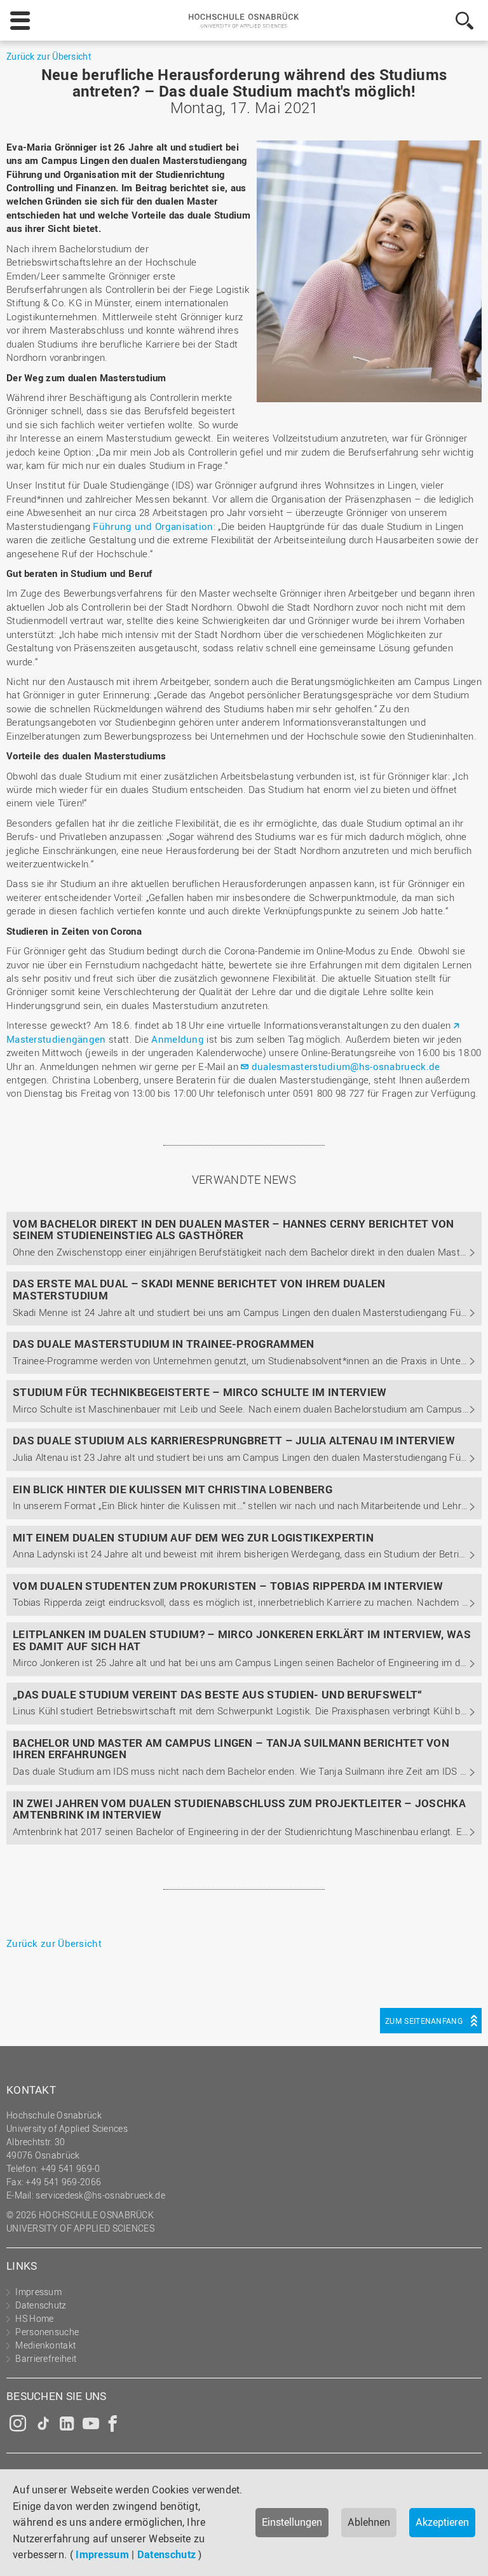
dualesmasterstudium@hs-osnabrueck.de (346, 1066)
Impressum (102, 2554)
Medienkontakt (45, 2345)
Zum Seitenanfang (424, 2021)
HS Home (34, 2318)
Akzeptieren (442, 2522)
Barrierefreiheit (46, 2358)
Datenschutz (166, 2554)
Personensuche (47, 2332)
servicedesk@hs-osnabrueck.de (100, 2195)
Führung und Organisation (153, 526)
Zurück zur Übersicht (49, 56)
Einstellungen (292, 2522)
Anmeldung (178, 1039)
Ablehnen (369, 2522)
